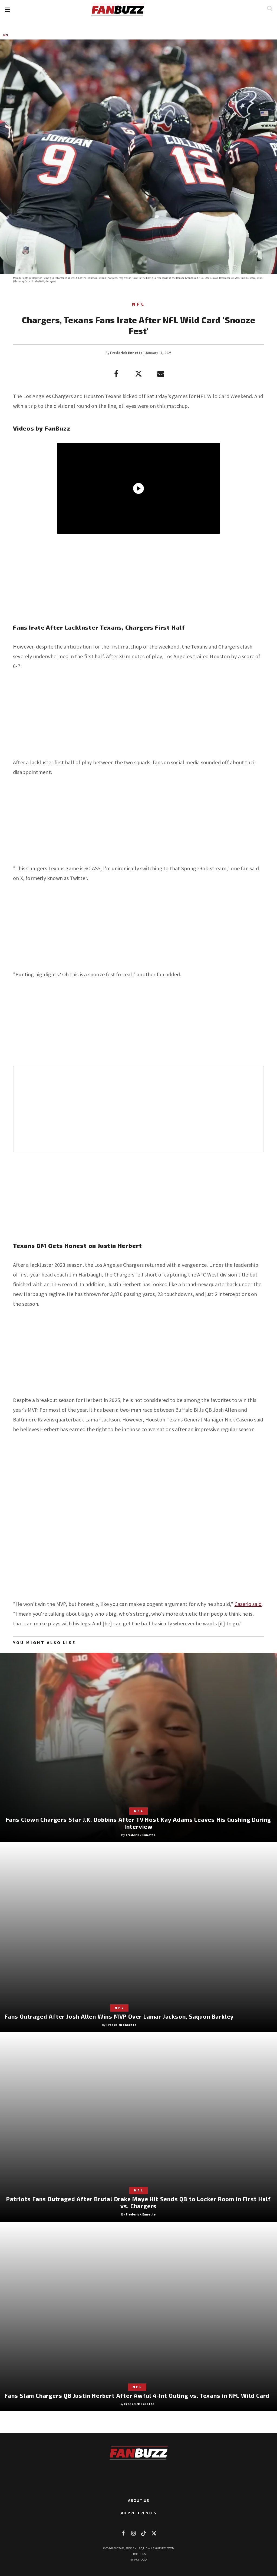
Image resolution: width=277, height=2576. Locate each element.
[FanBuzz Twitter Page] (154, 2533)
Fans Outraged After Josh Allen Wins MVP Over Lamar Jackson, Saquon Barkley (119, 2016)
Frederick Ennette (126, 353)
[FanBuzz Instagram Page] (133, 2533)
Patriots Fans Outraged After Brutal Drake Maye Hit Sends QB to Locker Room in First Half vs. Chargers (138, 2202)
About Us (139, 2500)
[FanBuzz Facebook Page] (123, 2533)
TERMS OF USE (139, 2554)
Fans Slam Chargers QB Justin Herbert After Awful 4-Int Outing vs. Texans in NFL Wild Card (137, 2395)
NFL (6, 35)
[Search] (270, 8)
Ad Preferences (139, 2513)
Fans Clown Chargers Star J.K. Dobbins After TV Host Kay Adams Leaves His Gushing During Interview (139, 1823)
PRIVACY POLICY (139, 2560)
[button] (7, 10)
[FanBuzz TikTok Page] (144, 2533)
